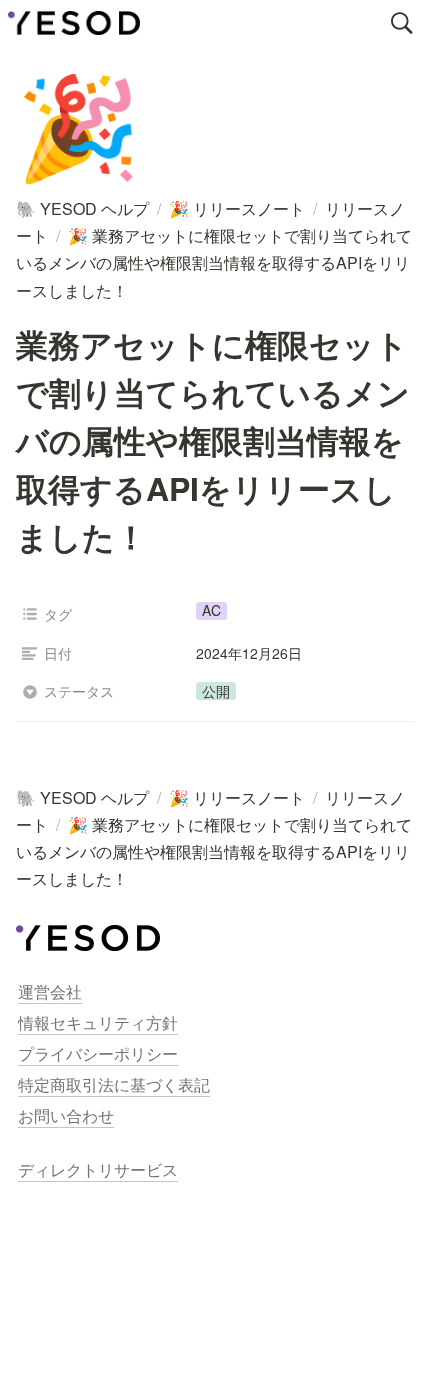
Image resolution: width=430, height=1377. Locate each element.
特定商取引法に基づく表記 (114, 1084)
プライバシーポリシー (98, 1053)
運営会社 (50, 991)
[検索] (402, 23)
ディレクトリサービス (98, 1169)
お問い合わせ (66, 1115)
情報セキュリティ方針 (98, 1022)
